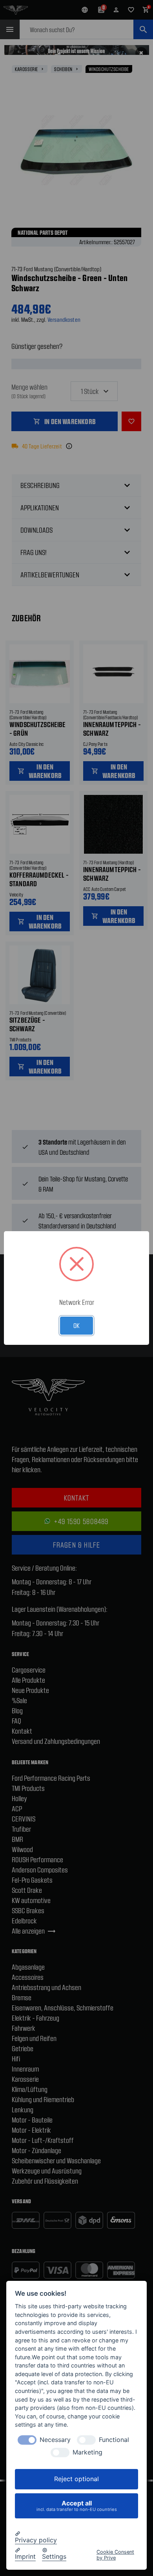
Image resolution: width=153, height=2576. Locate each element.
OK (76, 1325)
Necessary (55, 2440)
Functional (114, 2440)
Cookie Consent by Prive (115, 2555)
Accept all (77, 2506)
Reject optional (76, 2479)
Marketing (87, 2452)
